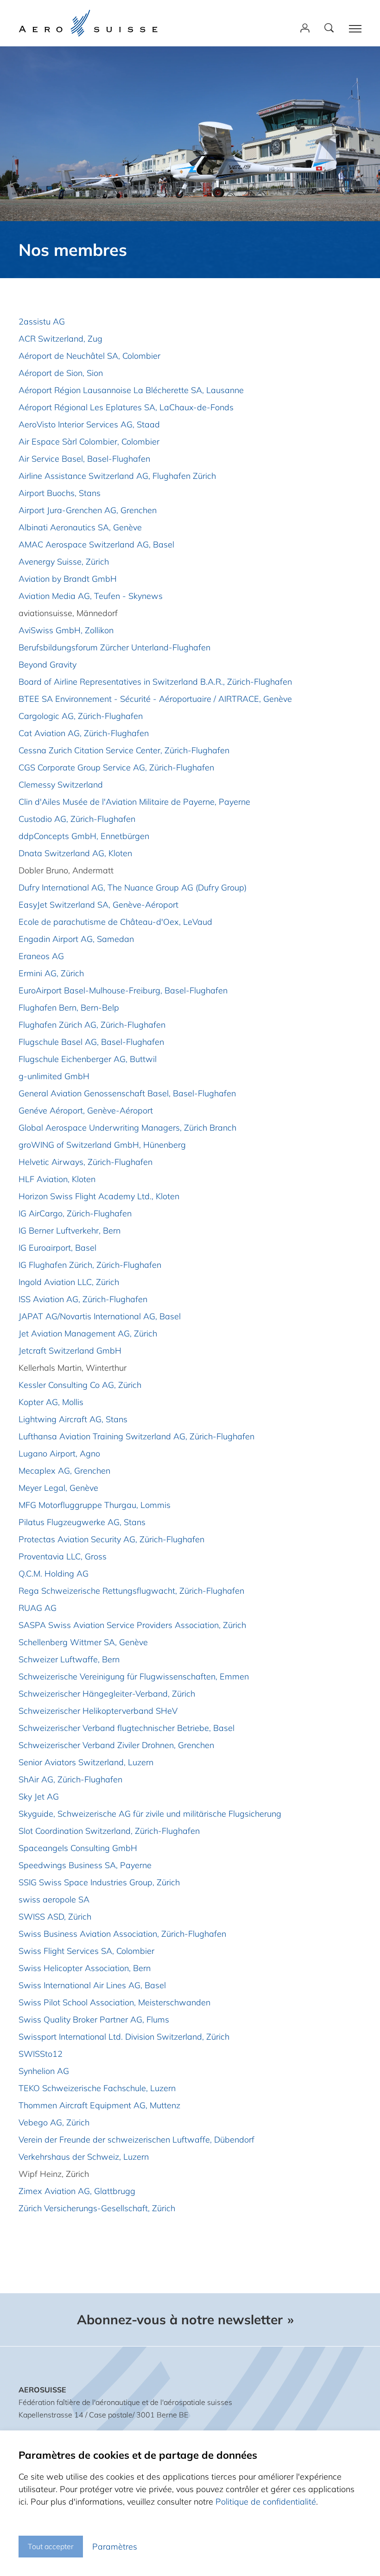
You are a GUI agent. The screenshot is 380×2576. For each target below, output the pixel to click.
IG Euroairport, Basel (57, 1248)
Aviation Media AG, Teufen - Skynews (91, 596)
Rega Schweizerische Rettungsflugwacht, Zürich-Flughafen (131, 1591)
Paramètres (115, 2547)
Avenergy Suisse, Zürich (64, 562)
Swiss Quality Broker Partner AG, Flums (94, 2019)
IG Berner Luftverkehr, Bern (70, 1231)
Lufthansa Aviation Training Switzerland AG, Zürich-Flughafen (136, 1436)
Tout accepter (51, 2546)
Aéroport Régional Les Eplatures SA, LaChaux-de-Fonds (126, 407)
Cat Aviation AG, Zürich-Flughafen (84, 733)
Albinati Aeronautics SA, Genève (80, 527)
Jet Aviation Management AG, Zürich (88, 1333)
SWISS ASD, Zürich (55, 1917)
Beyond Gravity (47, 665)
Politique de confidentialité (266, 2502)
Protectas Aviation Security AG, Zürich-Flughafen (111, 1539)
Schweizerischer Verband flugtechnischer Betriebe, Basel (127, 1728)
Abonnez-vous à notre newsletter (180, 2320)
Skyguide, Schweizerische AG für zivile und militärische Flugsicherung (150, 1814)
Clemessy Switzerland (61, 785)
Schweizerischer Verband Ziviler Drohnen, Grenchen (116, 1745)
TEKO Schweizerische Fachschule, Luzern (97, 2088)
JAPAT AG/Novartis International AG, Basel (100, 1316)
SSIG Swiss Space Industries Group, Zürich (99, 1882)
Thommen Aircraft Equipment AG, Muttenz (99, 2105)
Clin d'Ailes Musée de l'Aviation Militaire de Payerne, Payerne (134, 802)
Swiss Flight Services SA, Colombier (86, 1951)
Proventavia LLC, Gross (63, 1556)
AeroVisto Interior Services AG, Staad (89, 424)
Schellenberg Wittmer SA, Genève (83, 1642)
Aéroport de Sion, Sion (61, 373)
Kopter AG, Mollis (51, 1402)
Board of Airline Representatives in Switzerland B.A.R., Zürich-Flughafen (155, 682)
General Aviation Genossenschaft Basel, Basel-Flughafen (127, 1093)
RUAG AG (38, 1608)
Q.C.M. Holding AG (54, 1574)
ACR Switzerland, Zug (60, 339)
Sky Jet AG (39, 1797)
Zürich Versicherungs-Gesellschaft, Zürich (97, 2208)
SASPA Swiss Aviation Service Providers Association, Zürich (132, 1625)
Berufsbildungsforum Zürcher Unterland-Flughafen (114, 647)
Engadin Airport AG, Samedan (76, 939)
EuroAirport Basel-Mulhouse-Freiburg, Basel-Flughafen (123, 990)
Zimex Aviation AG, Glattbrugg (77, 2191)
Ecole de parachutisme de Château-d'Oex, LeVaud (115, 922)
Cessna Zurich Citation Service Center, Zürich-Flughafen (124, 750)
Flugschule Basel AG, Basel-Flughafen (91, 1042)
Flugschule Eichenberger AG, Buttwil (88, 1059)
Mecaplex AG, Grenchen (64, 1471)
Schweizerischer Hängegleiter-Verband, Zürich (107, 1694)
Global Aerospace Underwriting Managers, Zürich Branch (127, 1128)
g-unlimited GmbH (54, 1076)
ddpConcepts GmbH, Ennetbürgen (84, 836)
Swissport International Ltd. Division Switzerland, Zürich (124, 2037)
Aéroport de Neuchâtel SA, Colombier (89, 356)
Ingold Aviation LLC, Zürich (69, 1282)
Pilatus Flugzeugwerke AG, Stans (82, 1522)
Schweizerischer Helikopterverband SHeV (98, 1711)
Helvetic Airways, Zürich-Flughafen (85, 1162)
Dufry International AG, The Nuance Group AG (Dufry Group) (133, 887)
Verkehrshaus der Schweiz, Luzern (84, 2157)
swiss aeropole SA (54, 1899)
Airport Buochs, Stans (60, 493)
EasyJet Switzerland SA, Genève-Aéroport (98, 905)
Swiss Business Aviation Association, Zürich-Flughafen (122, 1934)
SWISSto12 (41, 2054)
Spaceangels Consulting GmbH (78, 1848)
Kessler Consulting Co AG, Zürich (80, 1385)
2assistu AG (42, 321)
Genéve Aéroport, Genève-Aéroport (86, 1110)
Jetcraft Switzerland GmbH (70, 1351)
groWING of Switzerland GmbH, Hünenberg (102, 1145)
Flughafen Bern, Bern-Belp (69, 1008)
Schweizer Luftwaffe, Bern (69, 1659)
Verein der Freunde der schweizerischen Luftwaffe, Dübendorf (136, 2140)
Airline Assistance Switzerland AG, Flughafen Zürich (117, 476)
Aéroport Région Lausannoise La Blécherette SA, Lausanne (131, 390)
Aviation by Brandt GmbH (68, 579)
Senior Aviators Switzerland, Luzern (86, 1762)
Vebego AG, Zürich (54, 2122)
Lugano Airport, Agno (59, 1453)
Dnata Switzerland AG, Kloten (75, 853)
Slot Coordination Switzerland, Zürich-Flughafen (109, 1831)
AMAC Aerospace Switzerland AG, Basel (96, 544)
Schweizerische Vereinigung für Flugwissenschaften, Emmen (134, 1676)
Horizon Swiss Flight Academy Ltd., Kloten (99, 1196)
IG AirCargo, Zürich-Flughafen (75, 1213)
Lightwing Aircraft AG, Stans (73, 1419)
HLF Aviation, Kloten (57, 1179)
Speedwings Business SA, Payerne (85, 1865)
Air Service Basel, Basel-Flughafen (84, 459)
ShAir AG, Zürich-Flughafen (70, 1779)
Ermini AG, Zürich (51, 973)
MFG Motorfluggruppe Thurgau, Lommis (95, 1505)
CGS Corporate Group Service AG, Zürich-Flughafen (116, 767)
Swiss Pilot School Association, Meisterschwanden (114, 2002)
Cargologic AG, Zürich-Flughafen (81, 716)
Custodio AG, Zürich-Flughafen (77, 819)
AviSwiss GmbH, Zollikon (66, 630)
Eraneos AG (41, 956)
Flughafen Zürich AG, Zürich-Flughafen (92, 1025)
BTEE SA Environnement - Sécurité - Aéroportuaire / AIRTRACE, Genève (155, 699)
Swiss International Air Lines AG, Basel (92, 1985)
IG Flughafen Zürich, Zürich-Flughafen (90, 1265)
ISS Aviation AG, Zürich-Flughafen (83, 1299)
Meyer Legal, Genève (58, 1488)
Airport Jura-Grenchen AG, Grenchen (88, 510)
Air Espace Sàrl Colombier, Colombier (89, 442)
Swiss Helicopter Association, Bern (85, 1968)
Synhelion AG (44, 2071)
